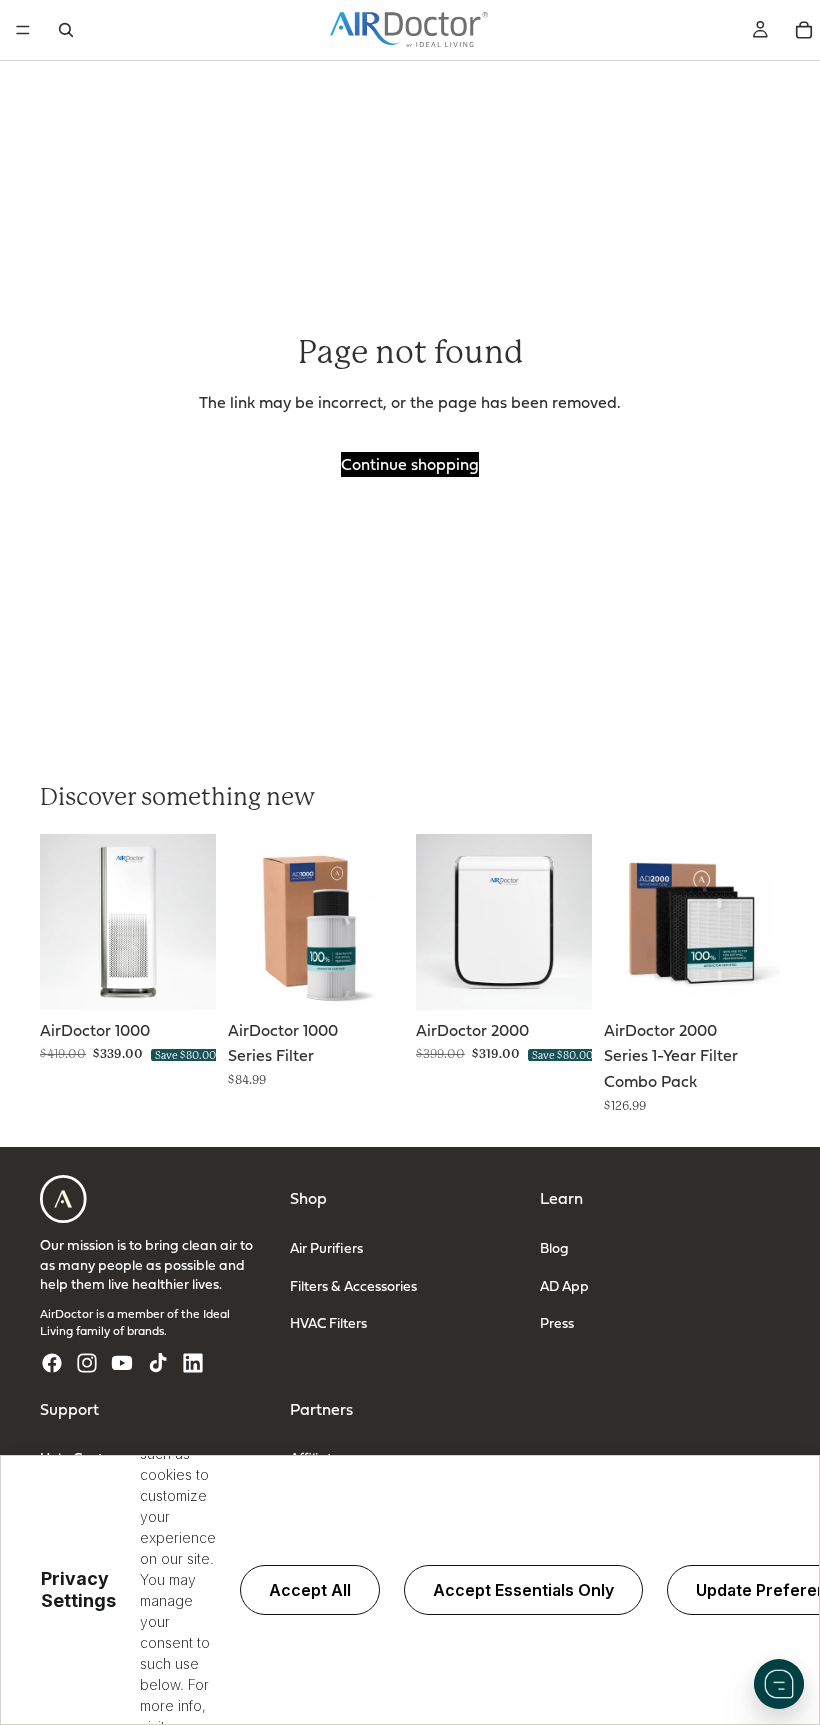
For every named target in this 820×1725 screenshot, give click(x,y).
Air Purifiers (326, 1247)
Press (557, 1322)
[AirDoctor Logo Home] (409, 30)
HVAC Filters (328, 1322)
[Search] (66, 30)
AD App (564, 1284)
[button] (779, 1684)
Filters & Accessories (353, 1284)
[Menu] (23, 30)
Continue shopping (410, 464)
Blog (554, 1247)
